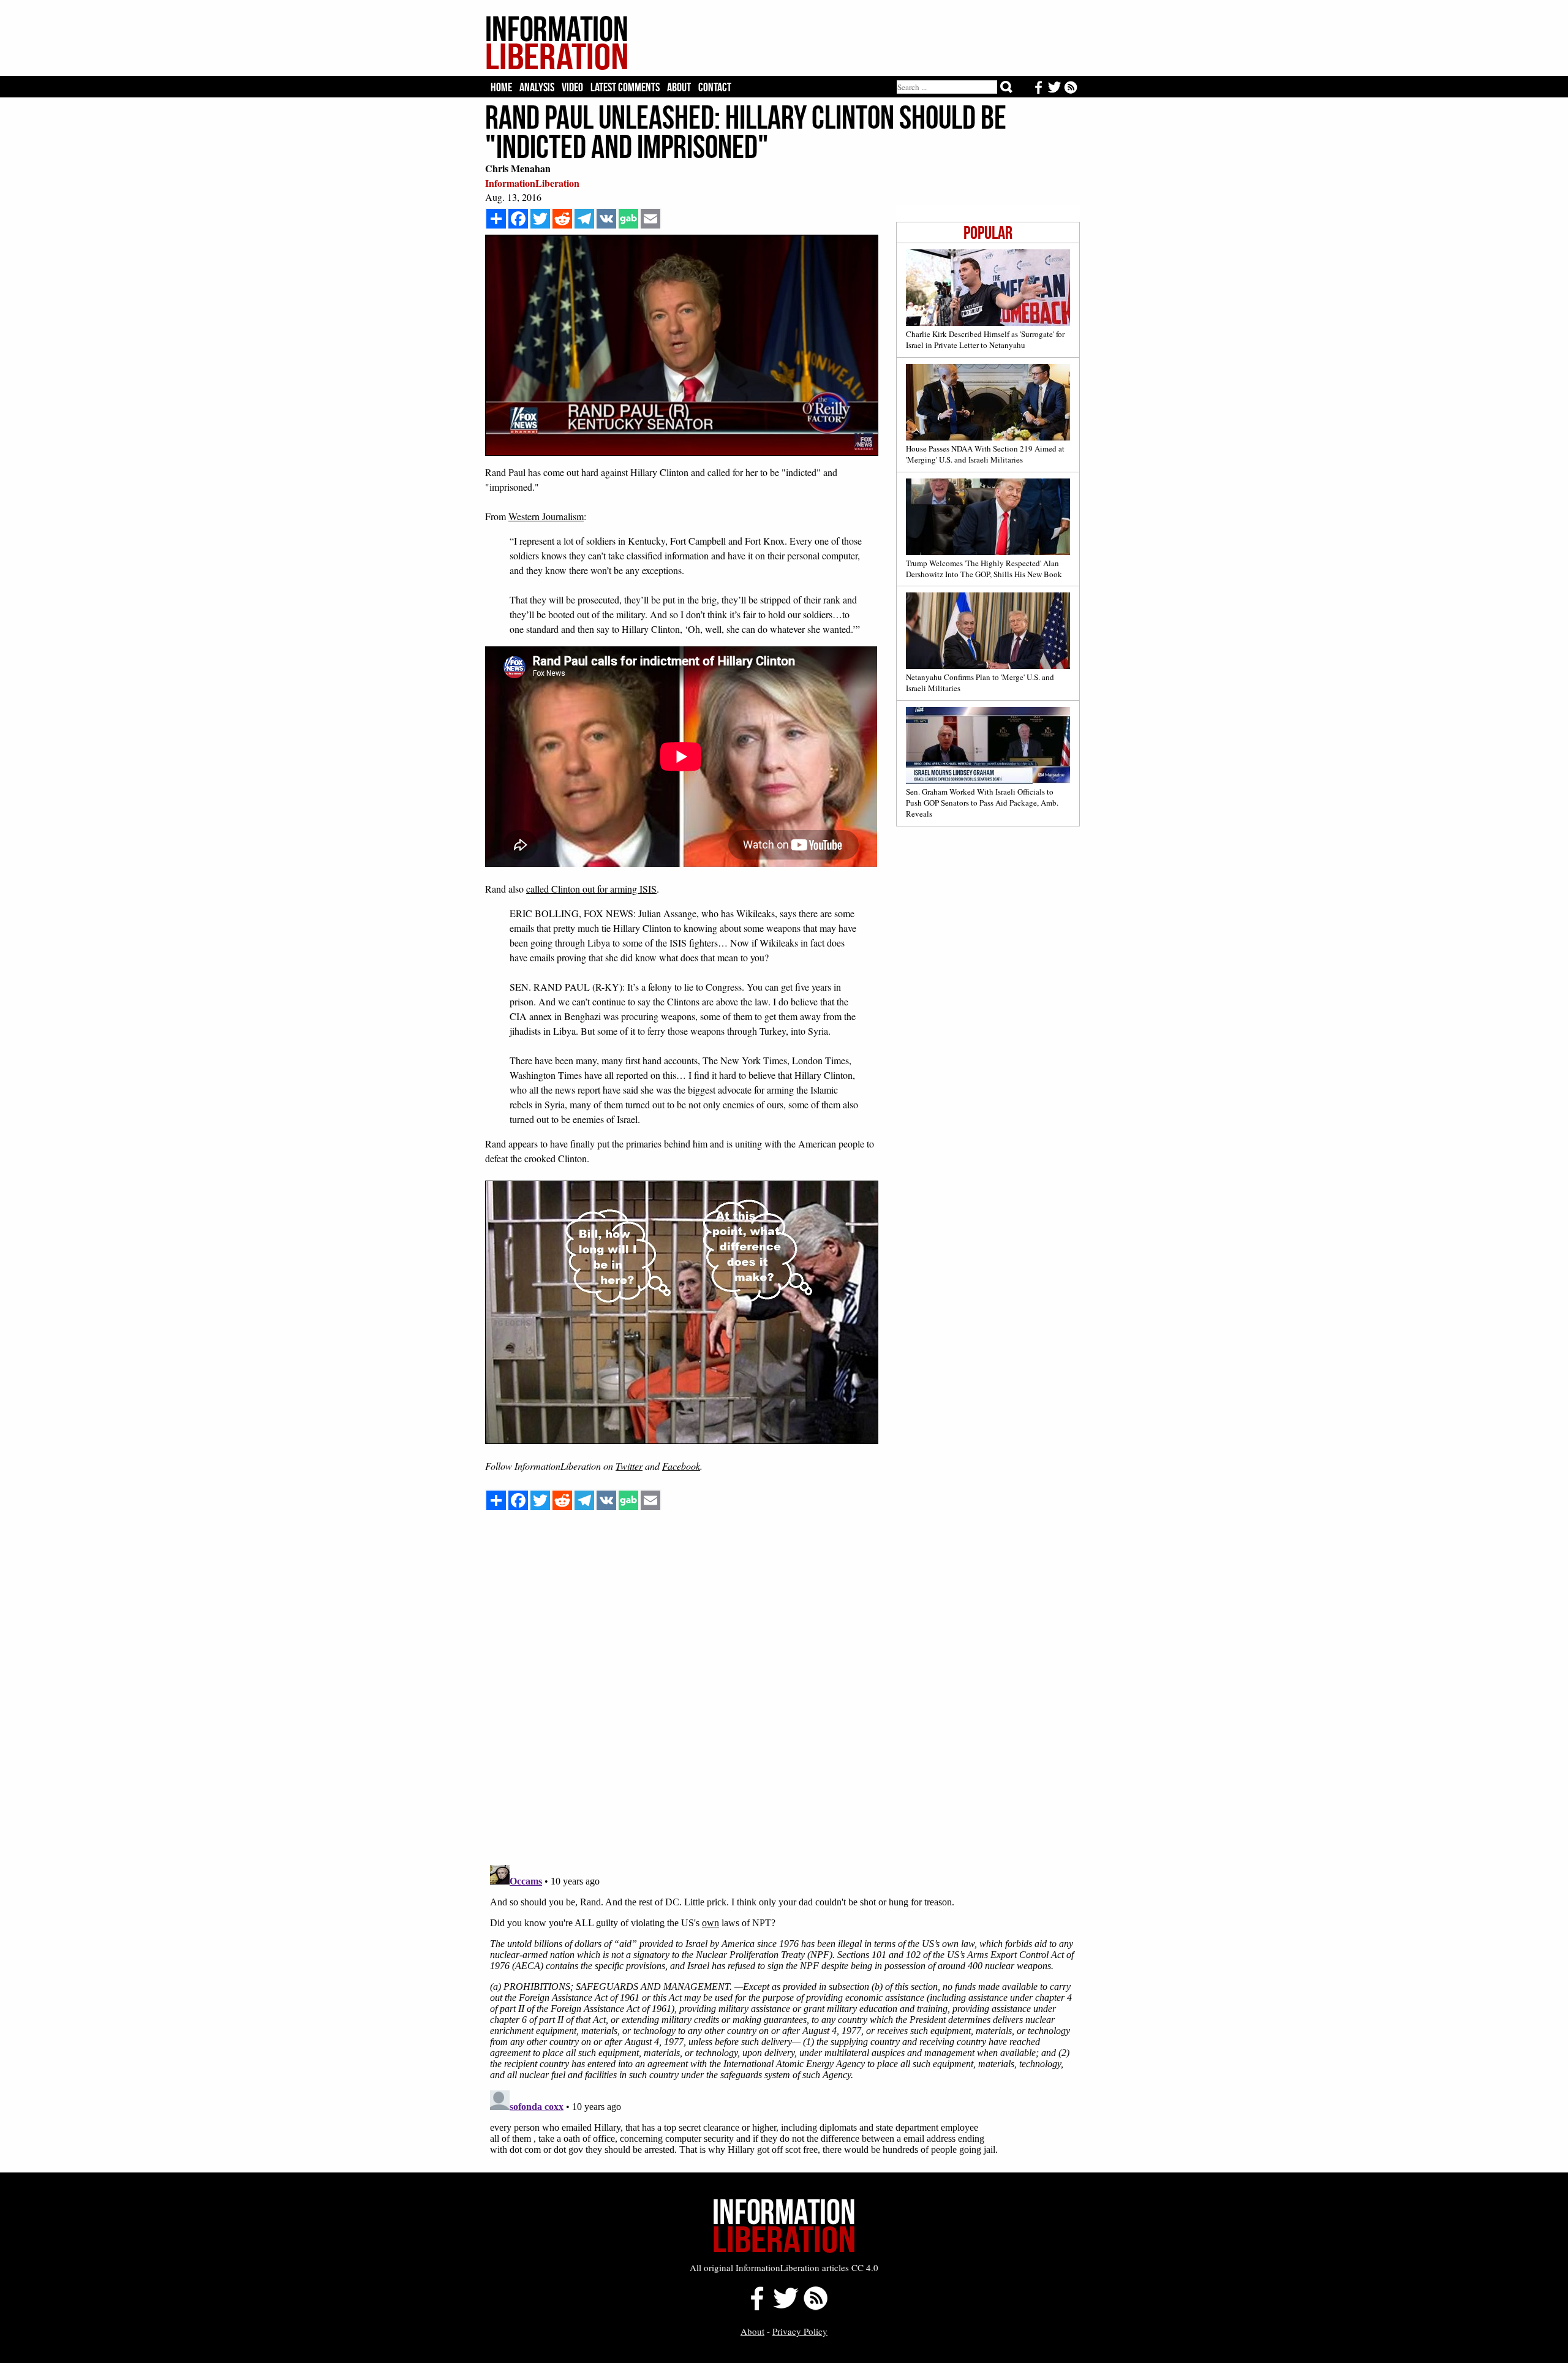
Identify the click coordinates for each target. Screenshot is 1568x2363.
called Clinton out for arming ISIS (591, 889)
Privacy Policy (800, 2331)
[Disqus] (782, 1699)
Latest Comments (625, 87)
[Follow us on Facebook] (754, 2307)
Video (572, 87)
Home (501, 87)
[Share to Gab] (628, 219)
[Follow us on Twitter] (785, 2307)
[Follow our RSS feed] (816, 2307)
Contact (715, 87)
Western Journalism (546, 516)
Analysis (537, 87)
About (679, 87)
